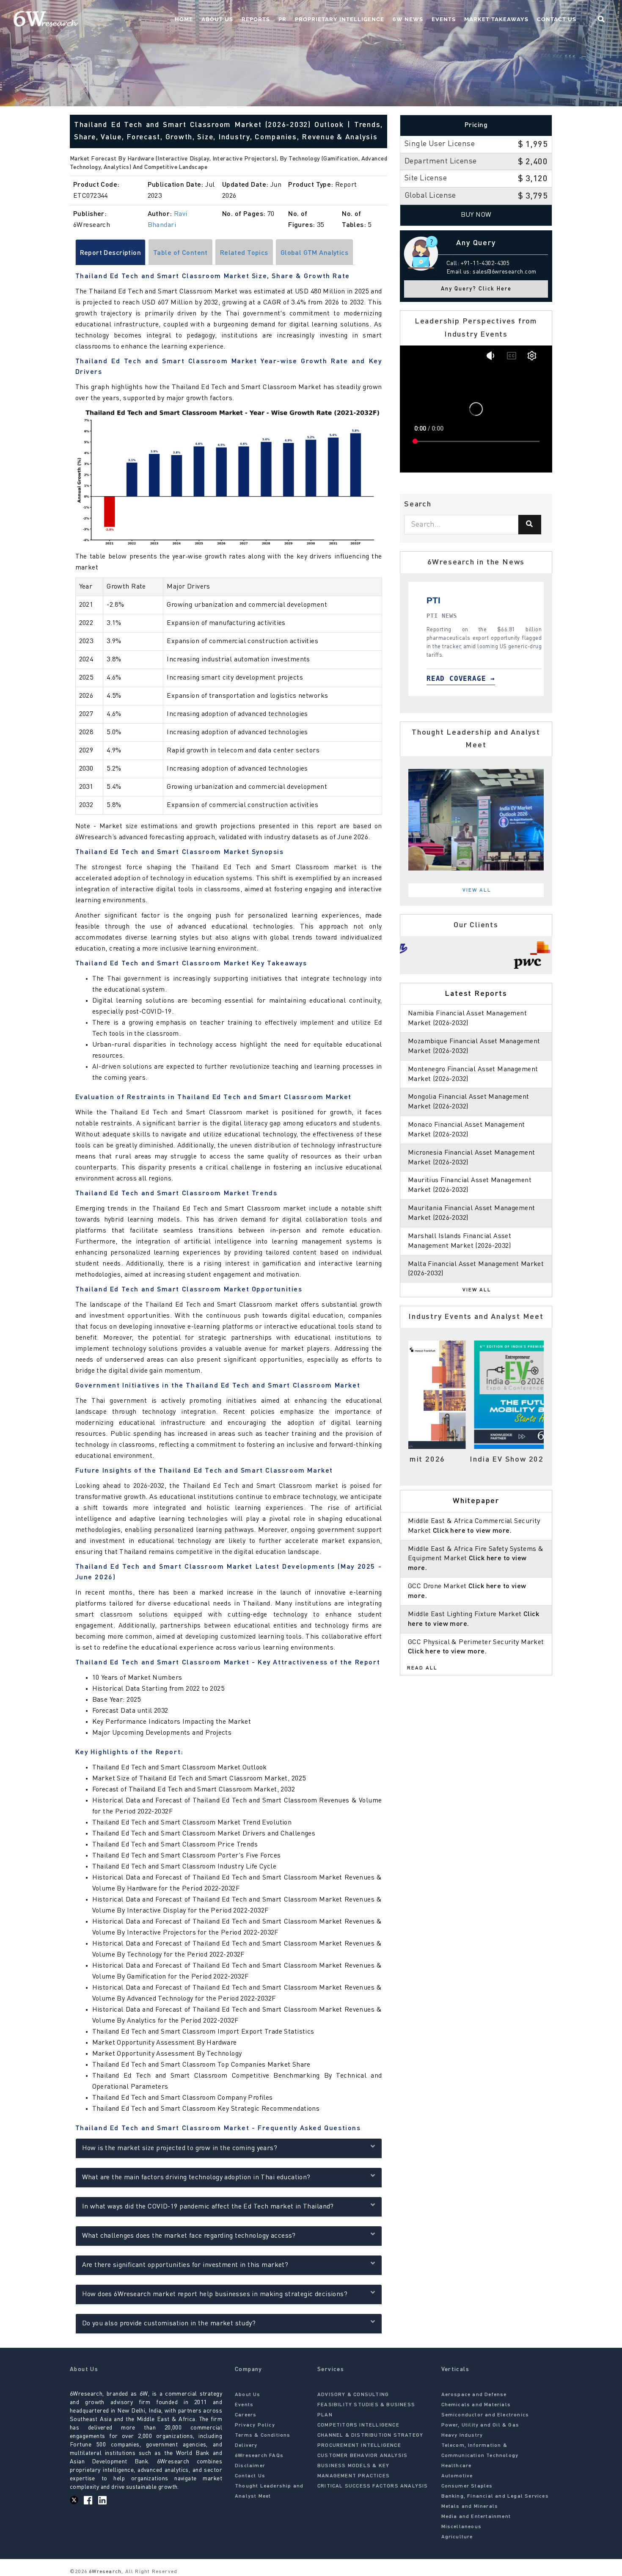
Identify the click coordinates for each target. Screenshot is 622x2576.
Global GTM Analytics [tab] (314, 253)
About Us (217, 19)
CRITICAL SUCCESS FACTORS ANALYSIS (373, 2486)
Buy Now (476, 215)
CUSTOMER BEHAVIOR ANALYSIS (362, 2456)
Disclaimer (250, 2466)
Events (444, 19)
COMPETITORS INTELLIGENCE (358, 2425)
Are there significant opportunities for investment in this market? (185, 2265)
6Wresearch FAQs (259, 2456)
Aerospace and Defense (474, 2395)
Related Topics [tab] (244, 253)
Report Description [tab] (111, 253)
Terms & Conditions (263, 2435)
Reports (256, 19)
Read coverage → (428, 679)
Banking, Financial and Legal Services (495, 2496)
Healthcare (457, 2466)
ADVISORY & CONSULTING (353, 2395)
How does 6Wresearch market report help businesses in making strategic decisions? (215, 2294)
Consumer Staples (467, 2486)
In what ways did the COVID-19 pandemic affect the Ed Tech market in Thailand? (208, 2207)
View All (477, 890)
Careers (246, 2415)
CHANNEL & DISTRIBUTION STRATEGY (370, 2435)
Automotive (457, 2476)
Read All (422, 1668)
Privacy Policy (255, 2425)
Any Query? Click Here (476, 289)
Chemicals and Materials (476, 2405)
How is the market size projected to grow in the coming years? (180, 2148)
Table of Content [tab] (180, 253)
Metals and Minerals (470, 2507)
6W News (408, 19)
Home (184, 19)
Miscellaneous (462, 2527)
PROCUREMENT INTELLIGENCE (359, 2446)
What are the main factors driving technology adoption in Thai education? (196, 2178)
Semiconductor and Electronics (485, 2415)
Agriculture (457, 2537)
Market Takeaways (496, 19)
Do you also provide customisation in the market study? (169, 2324)
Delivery (246, 2446)
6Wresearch (104, 2572)
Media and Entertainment (476, 2517)
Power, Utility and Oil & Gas (480, 2425)
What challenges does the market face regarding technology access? (189, 2236)
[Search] (530, 525)
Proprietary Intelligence (340, 19)
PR (282, 19)
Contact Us (557, 19)
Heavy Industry (462, 2435)
